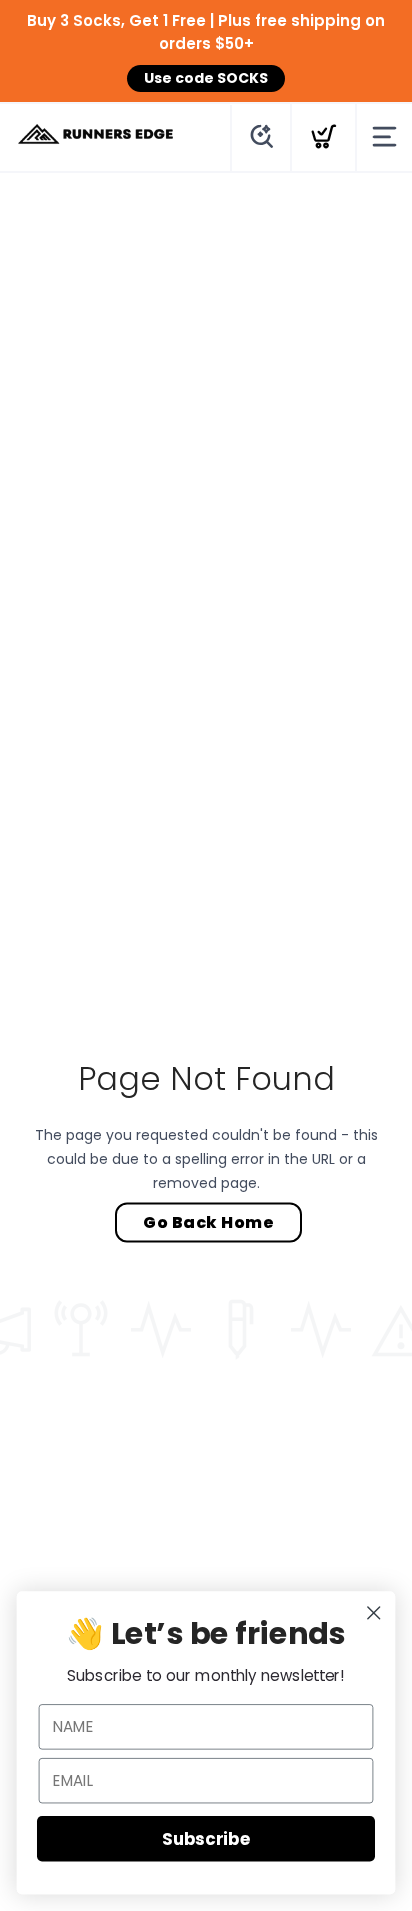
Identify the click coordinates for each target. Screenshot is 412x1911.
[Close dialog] (373, 1612)
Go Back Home (208, 1221)
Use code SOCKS (206, 78)
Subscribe (206, 1838)
